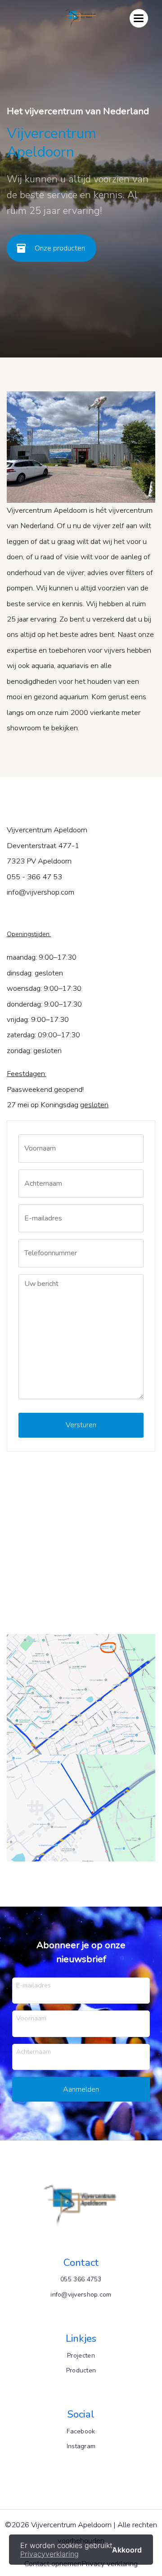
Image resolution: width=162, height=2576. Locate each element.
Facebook (81, 2431)
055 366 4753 (81, 2279)
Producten (81, 2370)
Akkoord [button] (127, 2549)
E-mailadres (34, 1985)
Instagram (81, 2446)
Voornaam (31, 2018)
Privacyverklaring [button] (49, 2554)
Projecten (81, 2356)
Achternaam (34, 2051)
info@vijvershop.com (81, 2295)
